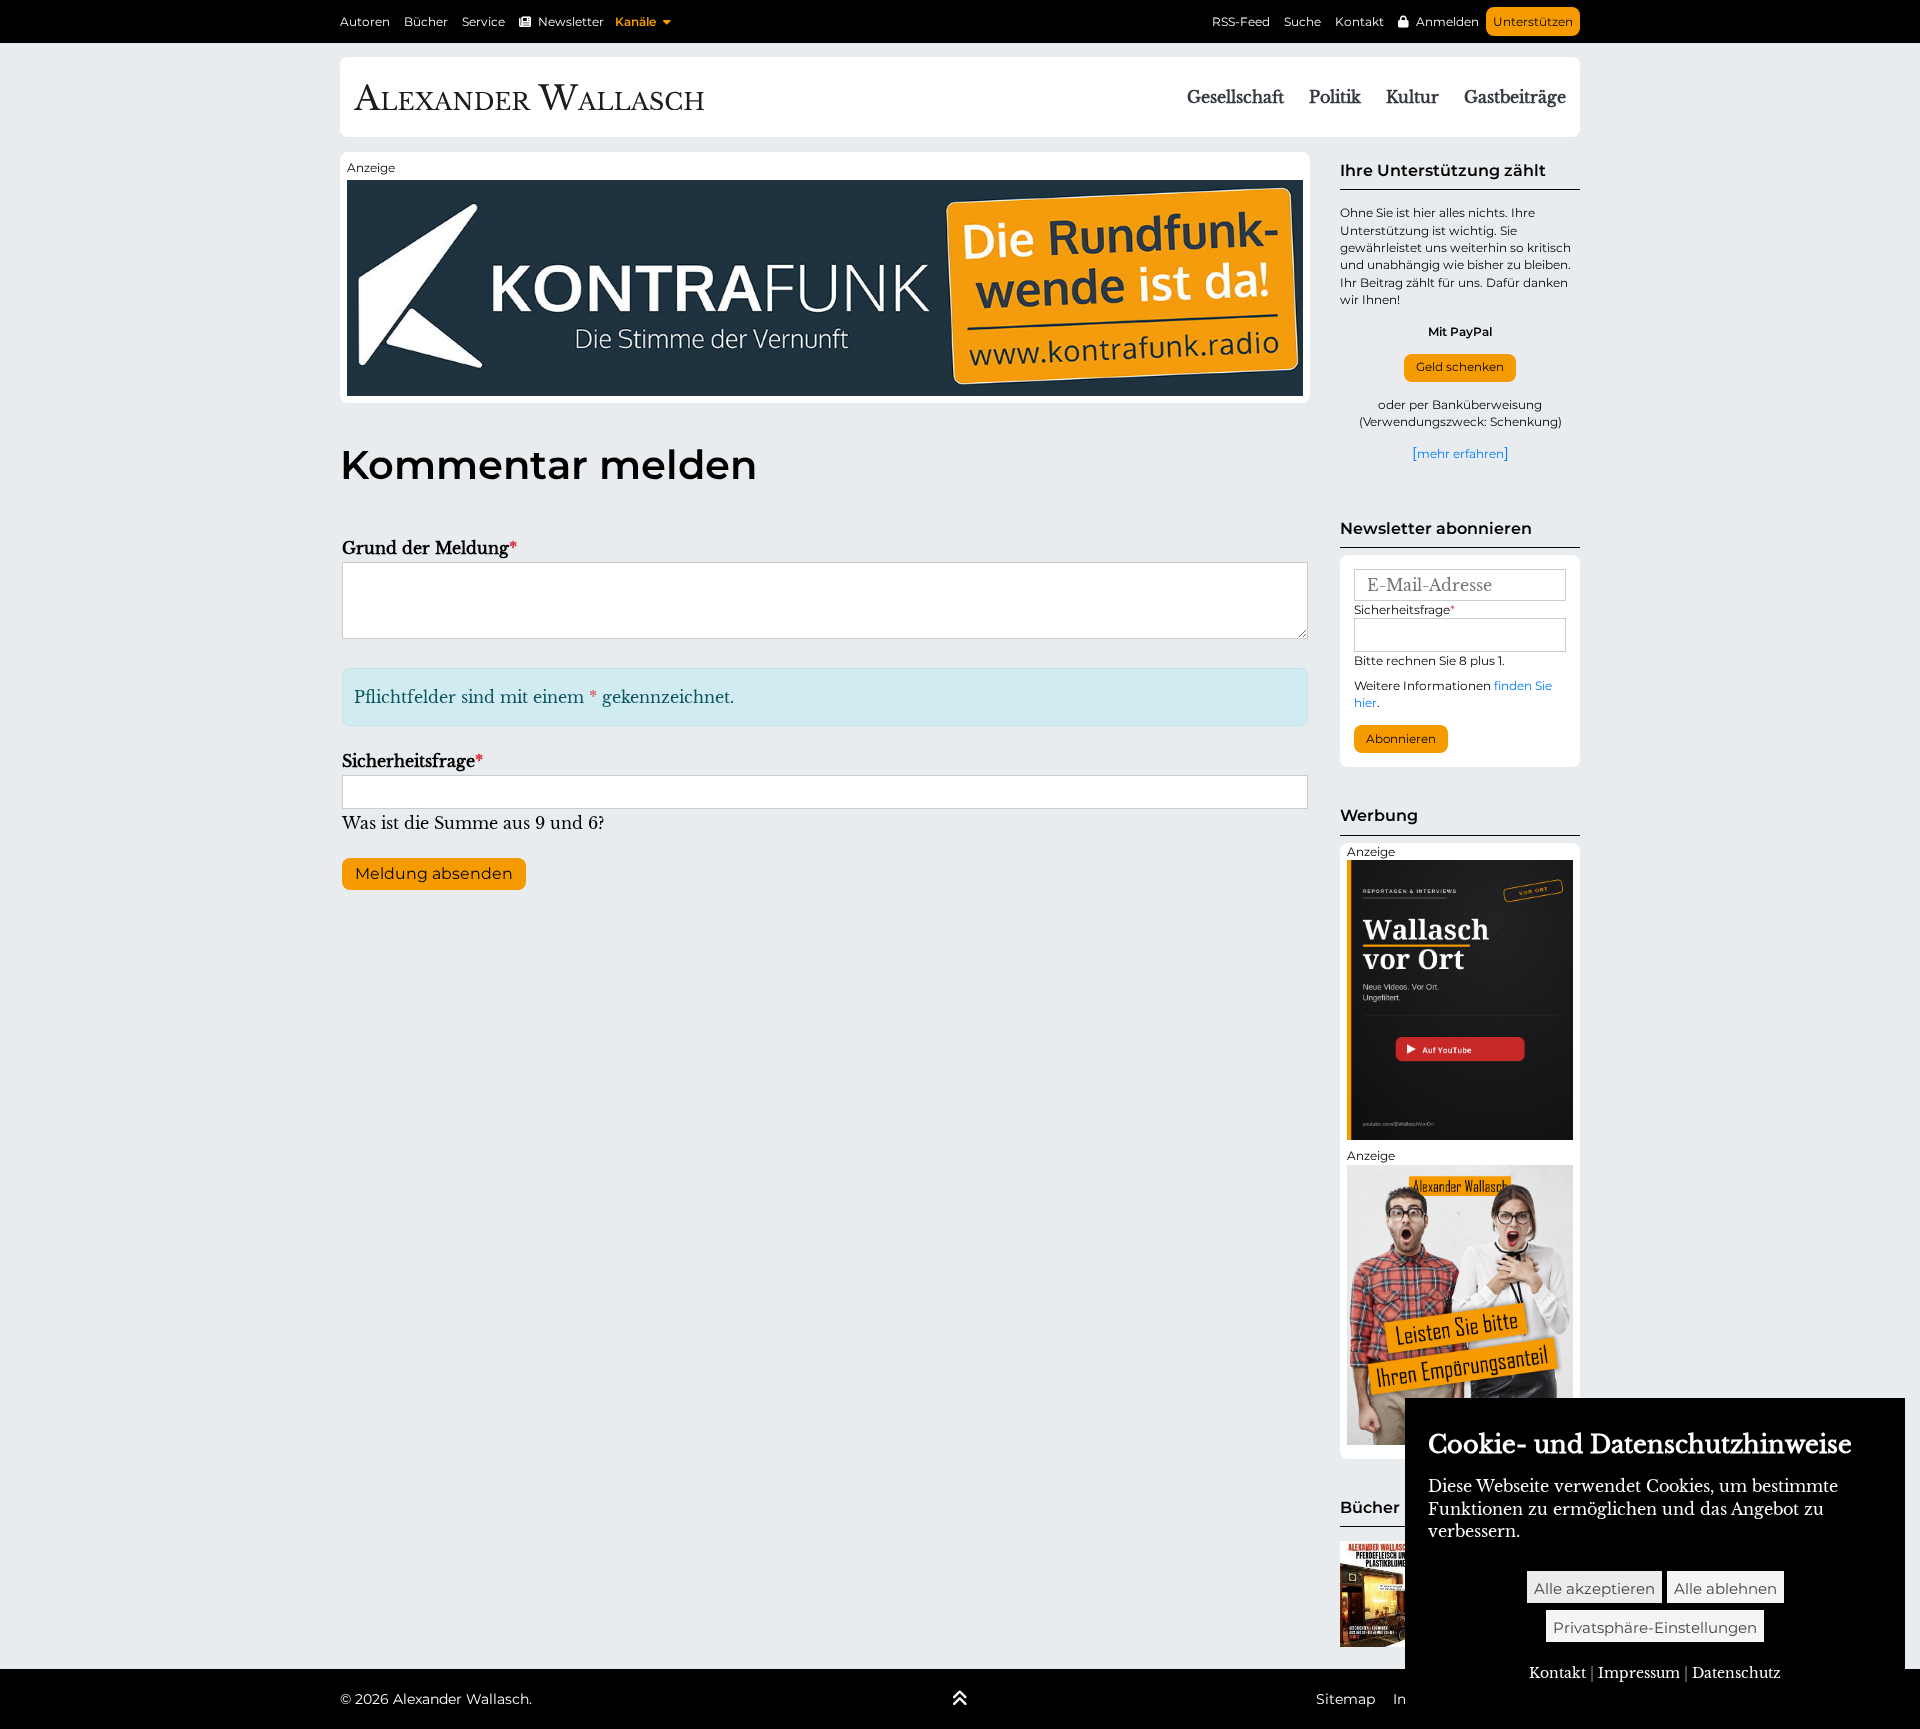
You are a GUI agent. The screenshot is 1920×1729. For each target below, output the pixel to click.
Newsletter (571, 21)
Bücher (426, 21)
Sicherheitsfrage (412, 761)
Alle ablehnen (1725, 1588)
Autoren (365, 21)
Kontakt (1359, 21)
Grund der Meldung (429, 548)
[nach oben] (960, 1700)
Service (483, 21)
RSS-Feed (1241, 21)
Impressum (1639, 1673)
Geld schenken (1460, 367)
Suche (1302, 21)
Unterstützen (1533, 21)
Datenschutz (1736, 1673)
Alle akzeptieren (1594, 1588)
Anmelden (1447, 21)
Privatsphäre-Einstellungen (1655, 1627)
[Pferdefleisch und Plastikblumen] (1375, 1594)
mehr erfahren (1460, 453)
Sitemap (1345, 1699)
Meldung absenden (434, 873)
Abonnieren (1401, 739)
